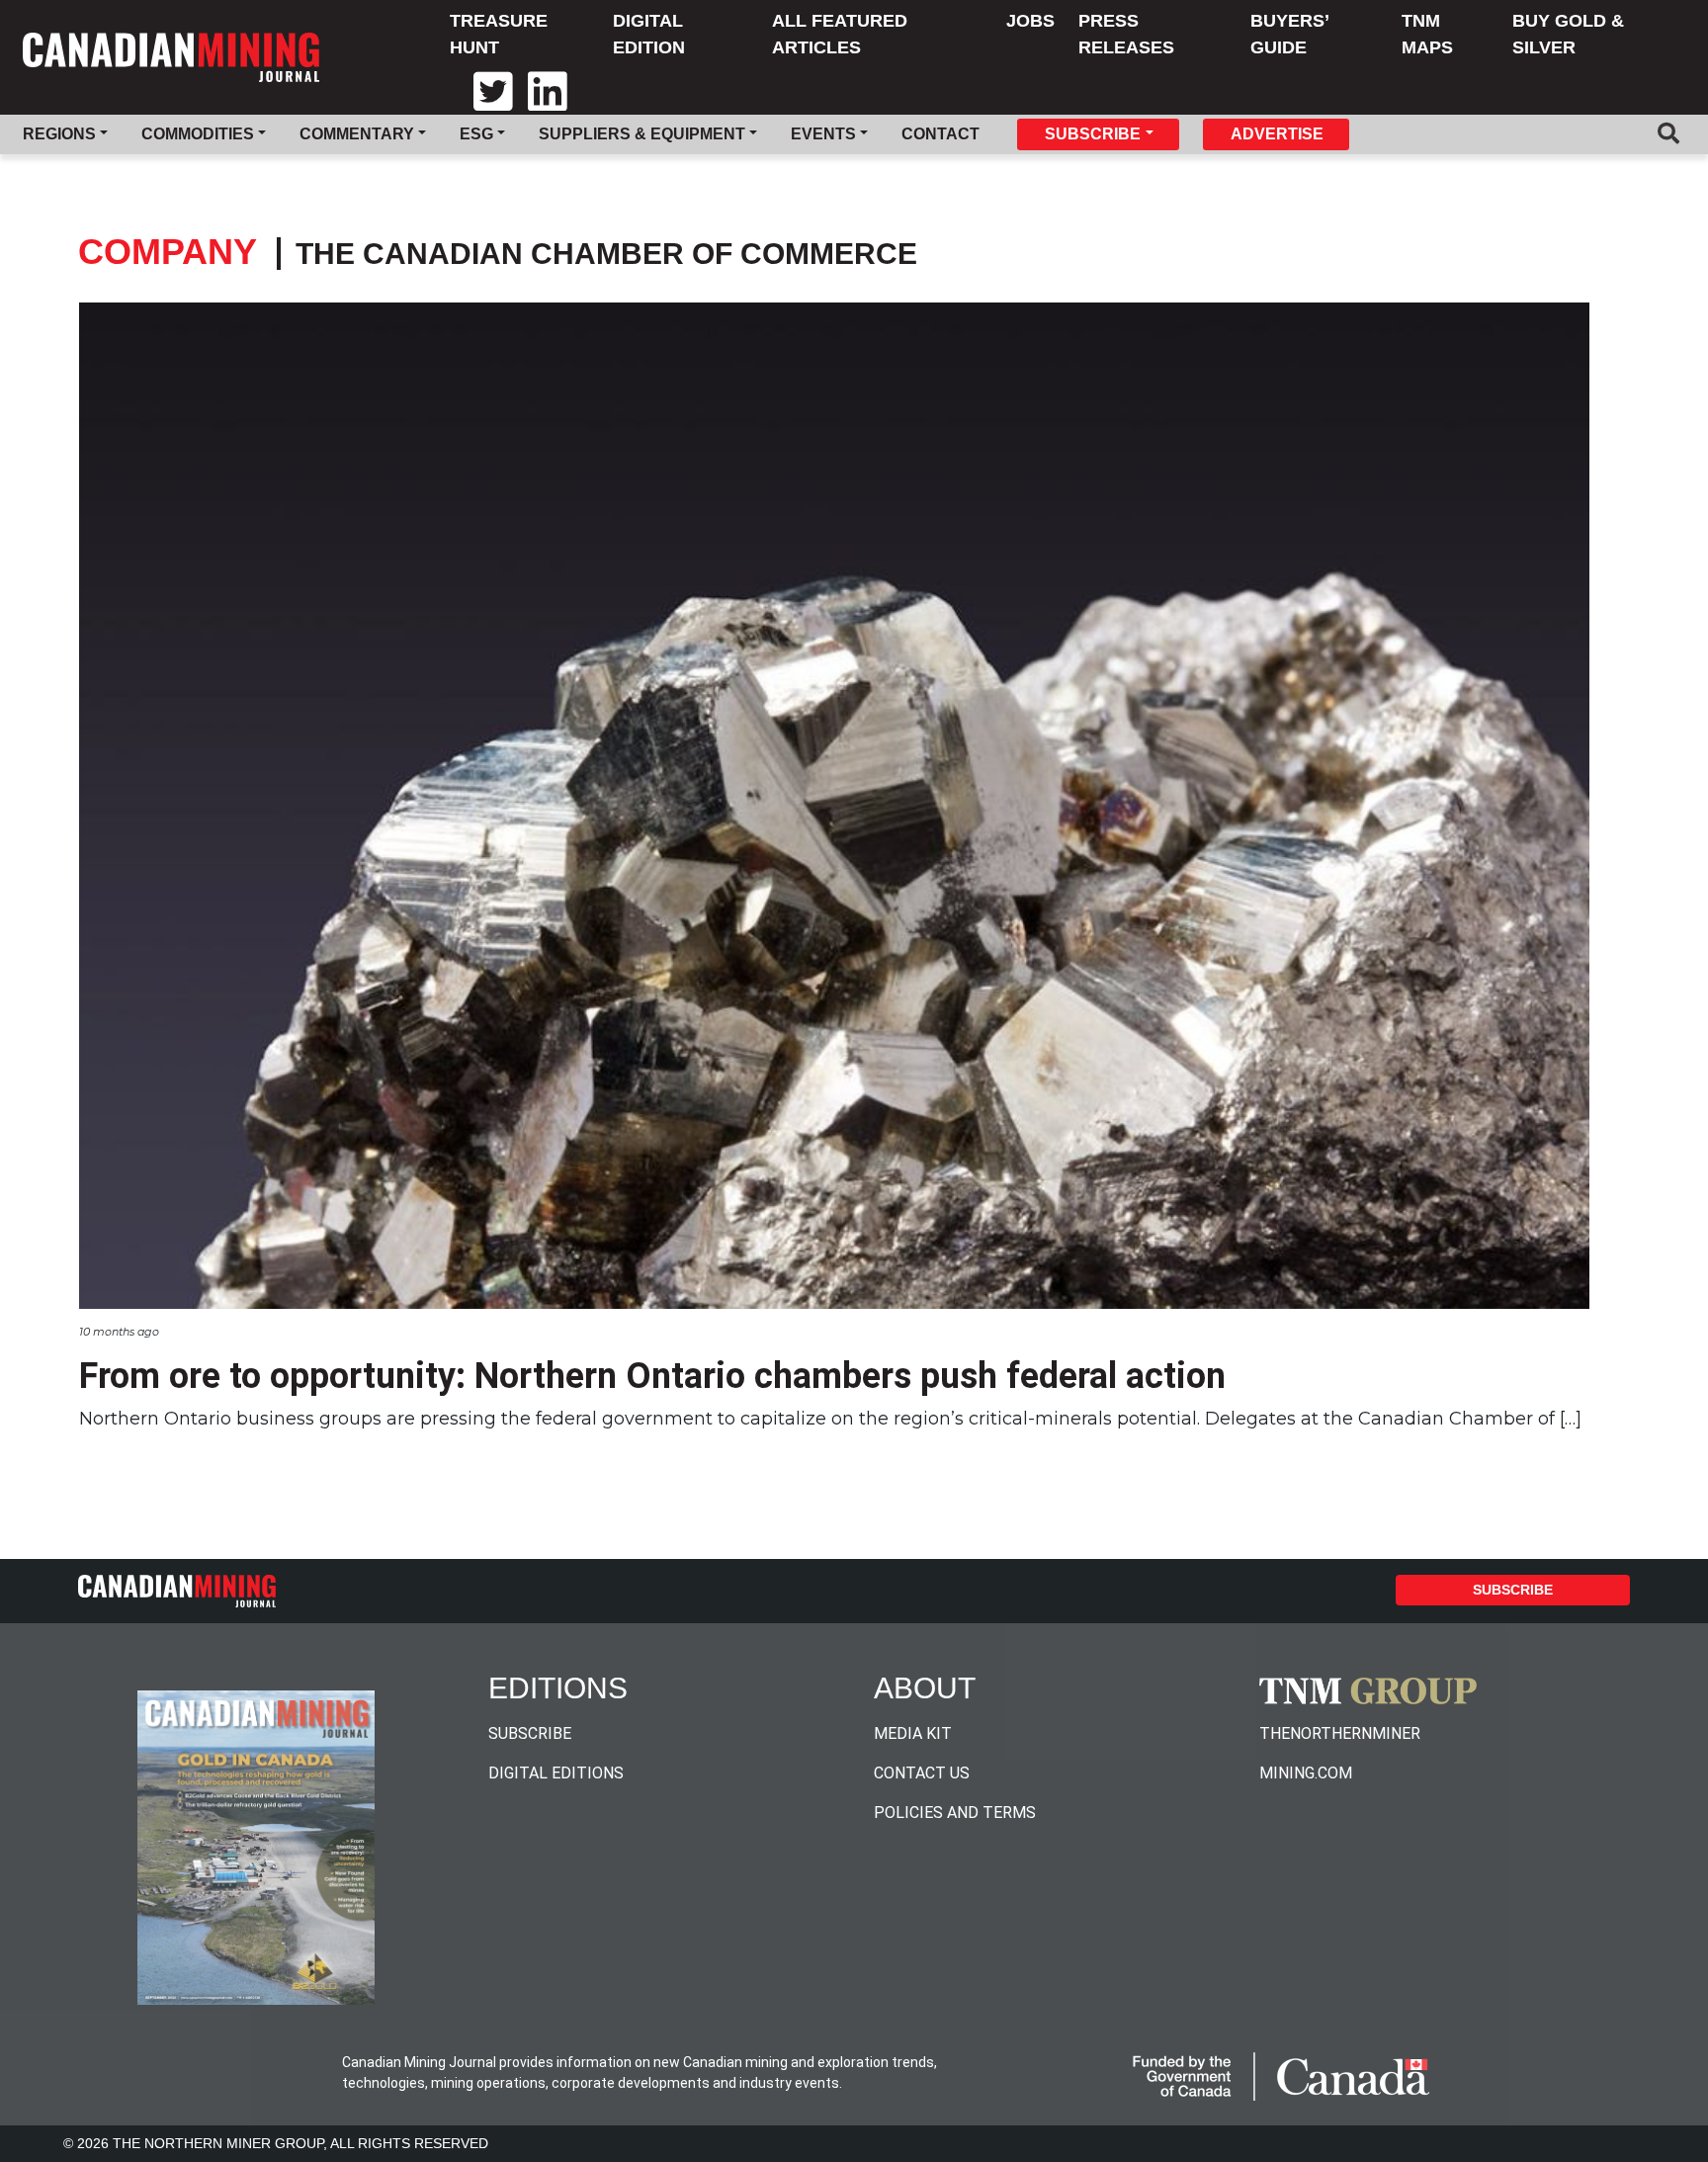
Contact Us (922, 1773)
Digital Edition (649, 34)
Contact (940, 134)
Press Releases (1126, 34)
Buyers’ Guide (1289, 34)
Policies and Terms (955, 1813)
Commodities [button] (198, 134)
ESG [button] (476, 134)
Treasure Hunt (499, 34)
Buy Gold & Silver (1568, 34)
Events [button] (823, 134)
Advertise (1277, 134)
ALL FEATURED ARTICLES (840, 34)
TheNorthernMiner (1340, 1733)
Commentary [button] (357, 134)
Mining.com (1306, 1773)
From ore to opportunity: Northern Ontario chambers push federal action (652, 1376)
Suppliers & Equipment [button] (642, 134)
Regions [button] (59, 134)
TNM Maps (1427, 34)
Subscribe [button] (1093, 134)
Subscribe (1513, 1590)
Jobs (1030, 21)
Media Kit (913, 1733)
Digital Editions (556, 1773)
